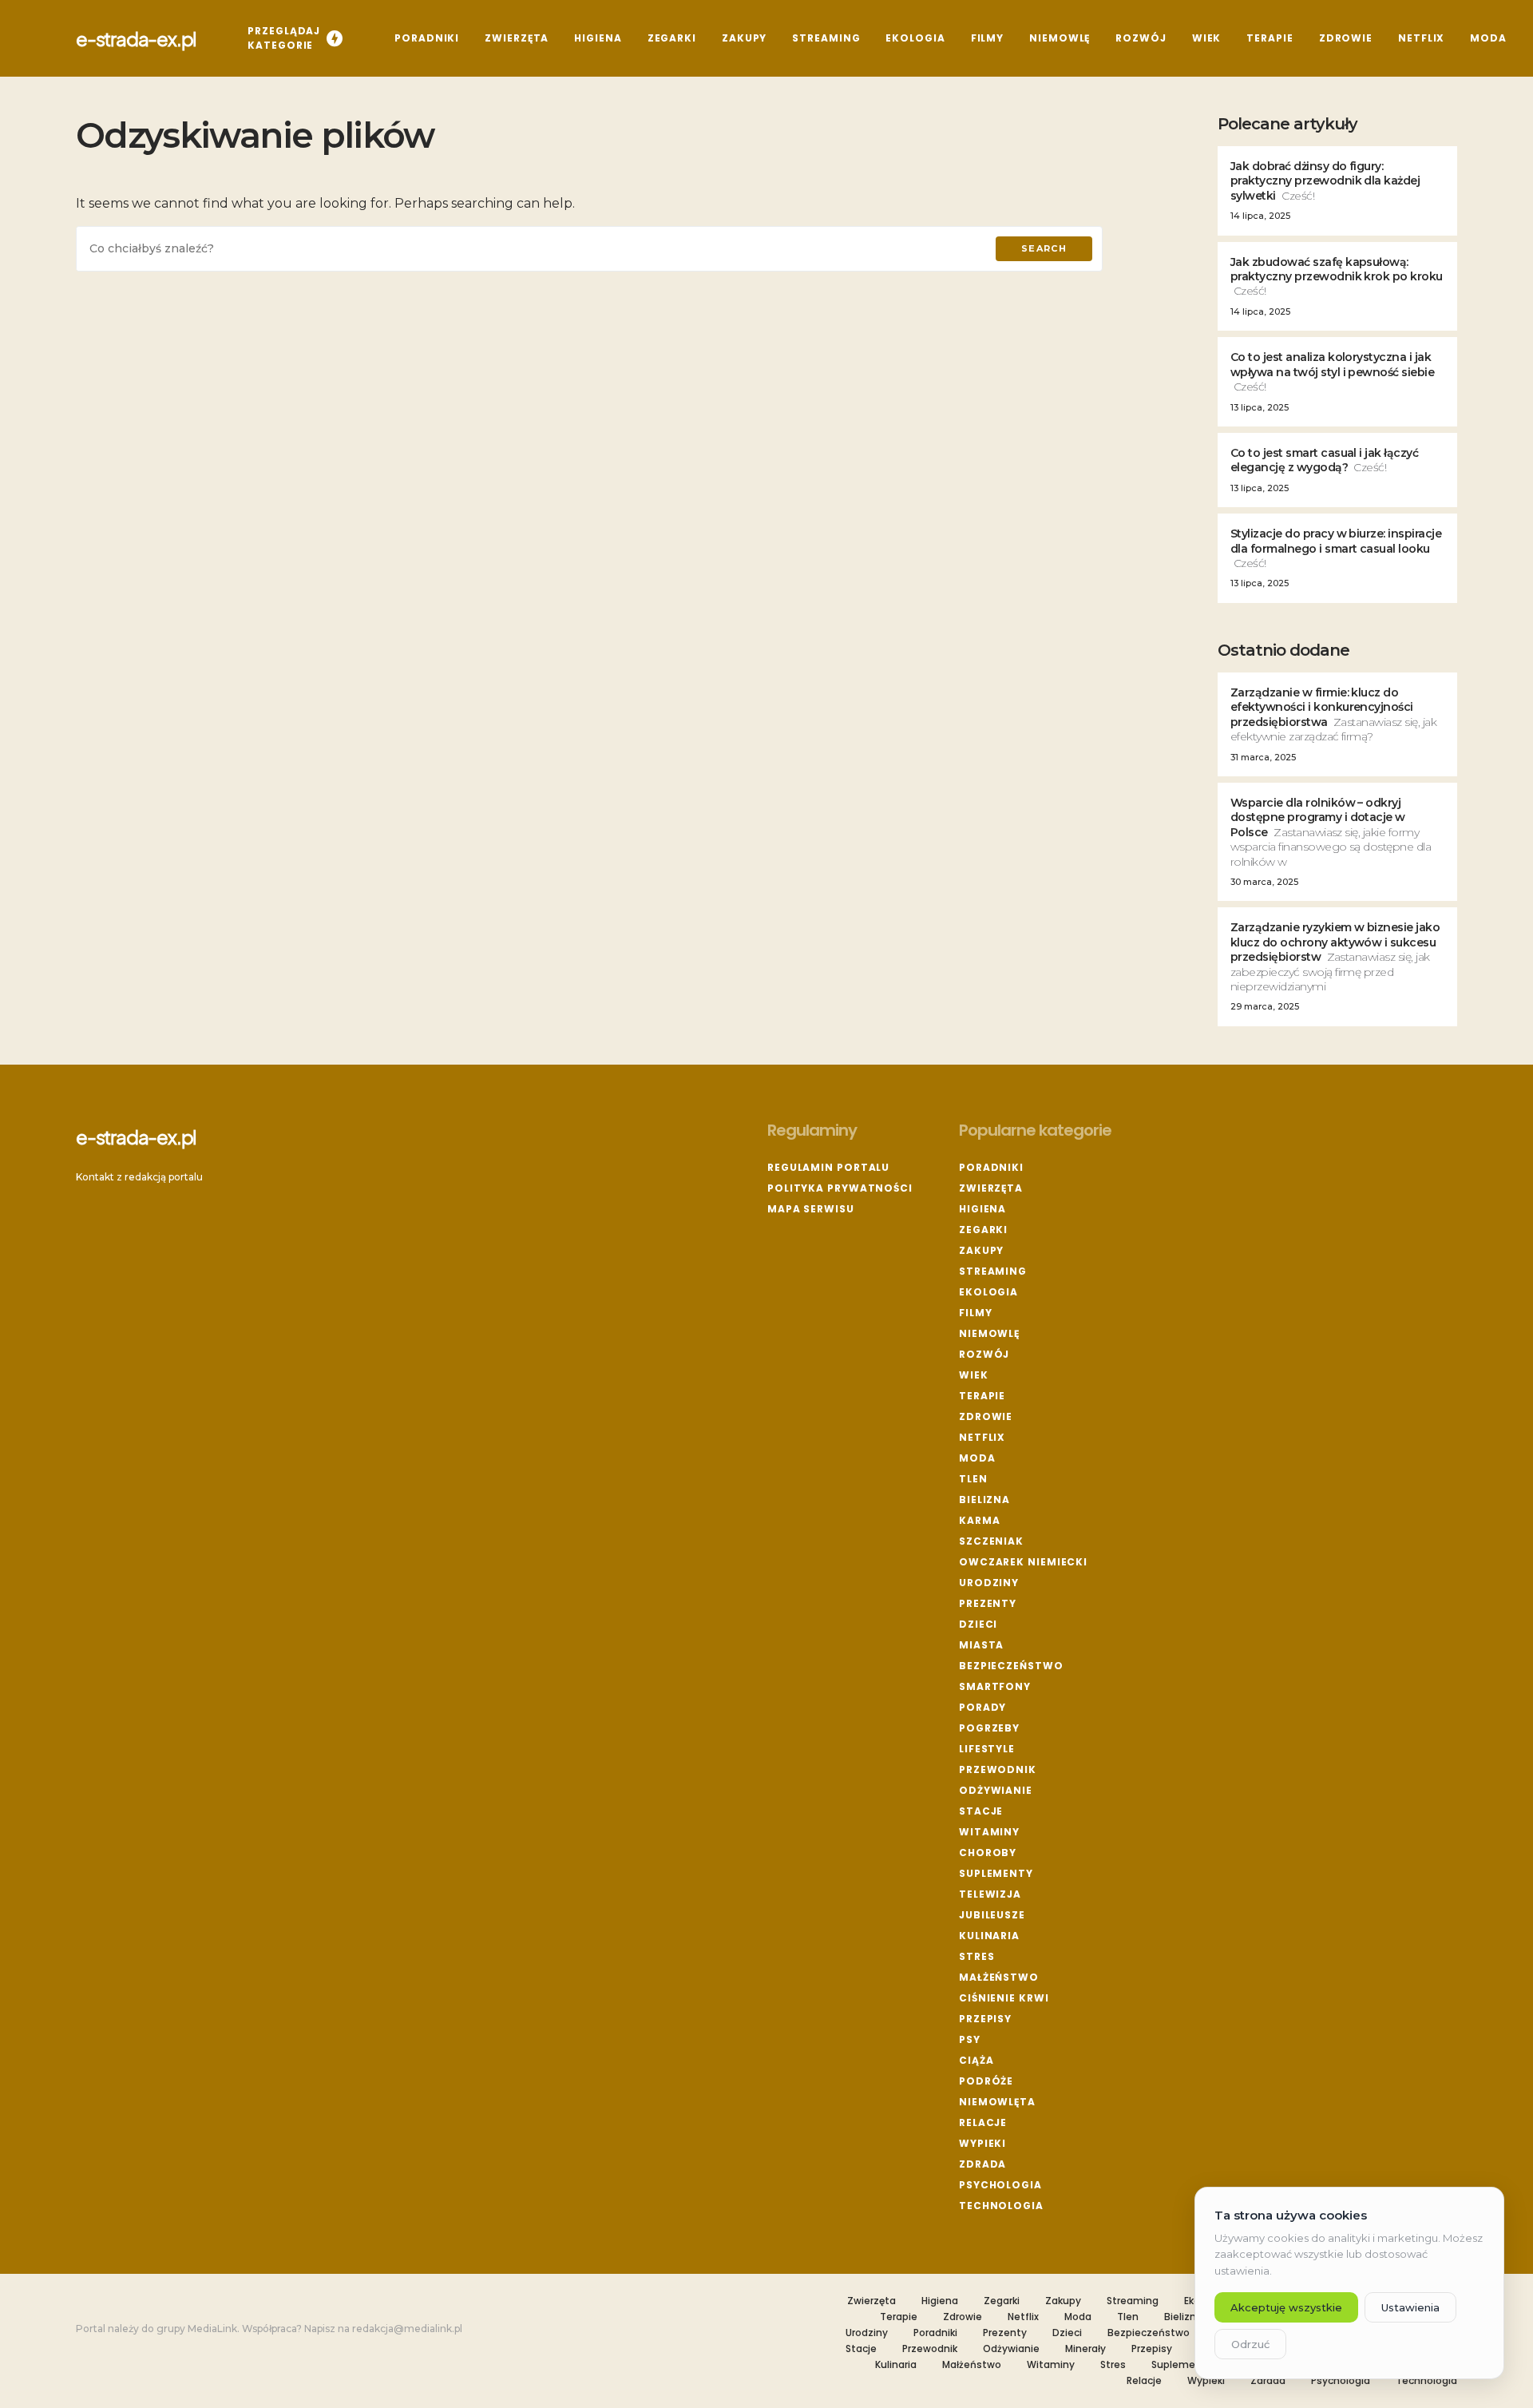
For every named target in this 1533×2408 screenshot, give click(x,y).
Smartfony (995, 1686)
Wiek (974, 1375)
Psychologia (1000, 2185)
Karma (980, 1520)
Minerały (1085, 2349)
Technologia (1001, 2206)
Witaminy (989, 1832)
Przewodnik (998, 1769)
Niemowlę (989, 1333)
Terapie (982, 1396)
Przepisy (985, 2019)
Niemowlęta (997, 2102)
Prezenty (988, 1603)
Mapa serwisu (811, 1209)
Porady (982, 1707)
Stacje (981, 1811)
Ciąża (976, 2060)
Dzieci (978, 1624)
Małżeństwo (999, 1977)
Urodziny (989, 1583)
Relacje (983, 2122)
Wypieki (982, 2143)
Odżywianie (996, 1790)
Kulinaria (989, 1936)
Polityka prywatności (840, 1188)
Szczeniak (991, 1541)
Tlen (973, 1479)
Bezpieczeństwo (1011, 1666)
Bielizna (984, 1500)
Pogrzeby (989, 1728)
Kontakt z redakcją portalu (139, 1177)
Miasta (981, 1645)
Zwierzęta (991, 1188)
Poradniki (991, 1167)
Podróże (986, 2081)
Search (1044, 248)
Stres (977, 1956)
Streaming (993, 1271)
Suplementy (996, 1873)
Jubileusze (992, 1915)
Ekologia (988, 1292)
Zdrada (982, 2164)
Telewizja (990, 1894)
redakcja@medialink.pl (407, 2329)
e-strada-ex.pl (136, 38)
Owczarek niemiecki (1023, 1562)
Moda (977, 1458)
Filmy (976, 1313)
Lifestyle (987, 1749)
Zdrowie (986, 1416)
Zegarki (983, 1230)
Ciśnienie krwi (1004, 1998)
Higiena (982, 1209)
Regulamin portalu (828, 1167)
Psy (970, 2039)
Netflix (982, 1437)
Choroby (988, 1853)
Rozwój (984, 1354)
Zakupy (981, 1250)
